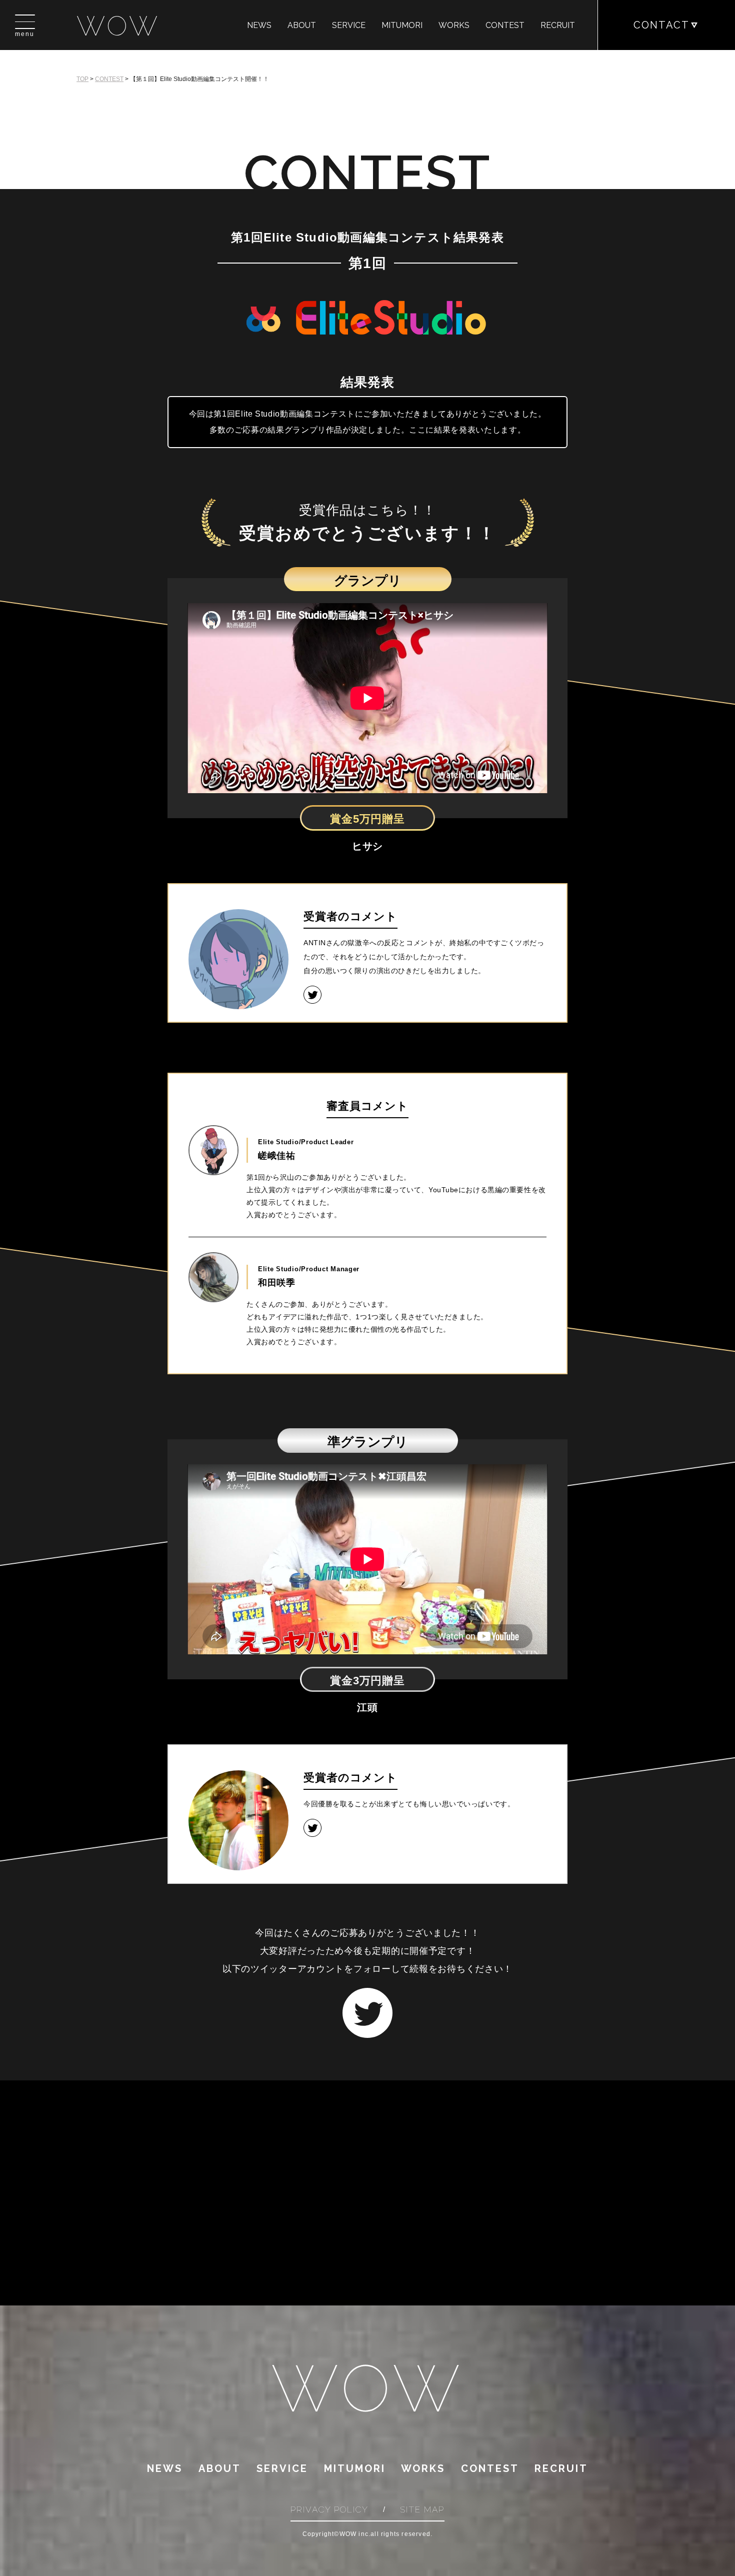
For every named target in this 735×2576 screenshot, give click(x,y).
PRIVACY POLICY (329, 2509)
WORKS (454, 25)
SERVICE (349, 25)
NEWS (259, 25)
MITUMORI (402, 25)
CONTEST (505, 25)
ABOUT (302, 25)
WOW (118, 26)
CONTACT (661, 25)
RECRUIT (558, 25)
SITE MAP (422, 2509)
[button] (25, 24)
